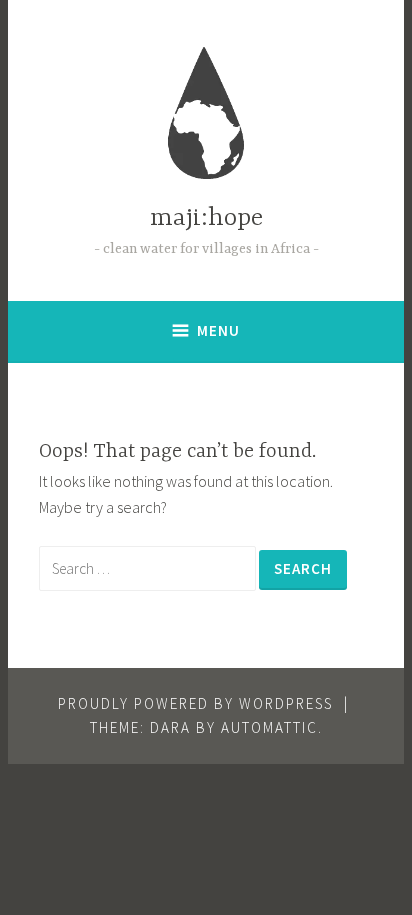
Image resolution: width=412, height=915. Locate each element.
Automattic (269, 727)
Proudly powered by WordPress (195, 703)
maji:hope (206, 218)
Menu (218, 330)
